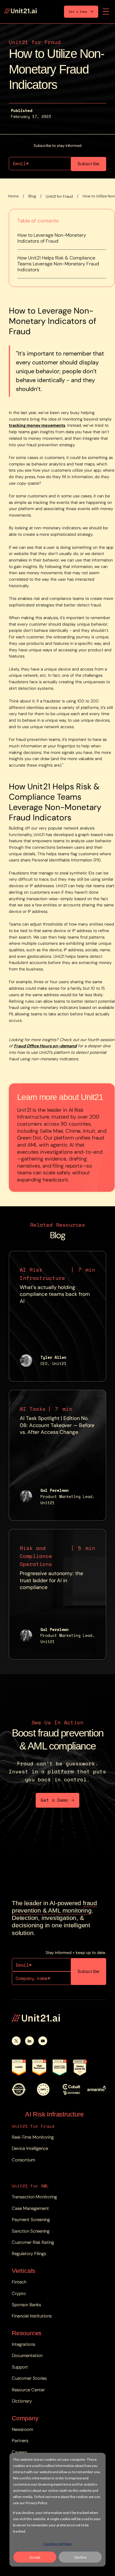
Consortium (23, 2160)
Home (13, 196)
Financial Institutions (32, 2316)
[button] (106, 12)
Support (20, 2367)
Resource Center (28, 2390)
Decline (80, 2557)
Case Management (30, 2208)
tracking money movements (37, 425)
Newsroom (22, 2429)
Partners (20, 2441)
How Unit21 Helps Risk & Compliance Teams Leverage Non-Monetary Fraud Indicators (58, 264)
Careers (19, 2452)
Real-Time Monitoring (33, 2137)
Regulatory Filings (29, 2254)
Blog (32, 196)
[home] (20, 12)
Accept (35, 2557)
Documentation (27, 2356)
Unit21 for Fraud (59, 196)
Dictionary (22, 2401)
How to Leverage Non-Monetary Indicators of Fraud (52, 238)
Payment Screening (31, 2220)
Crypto (19, 2293)
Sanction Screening (31, 2231)
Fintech (19, 2282)
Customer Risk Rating (33, 2242)
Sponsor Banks (26, 2305)
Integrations (23, 2344)
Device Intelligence (30, 2148)
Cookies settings (57, 2544)
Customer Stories (29, 2378)
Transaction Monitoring (34, 2197)
